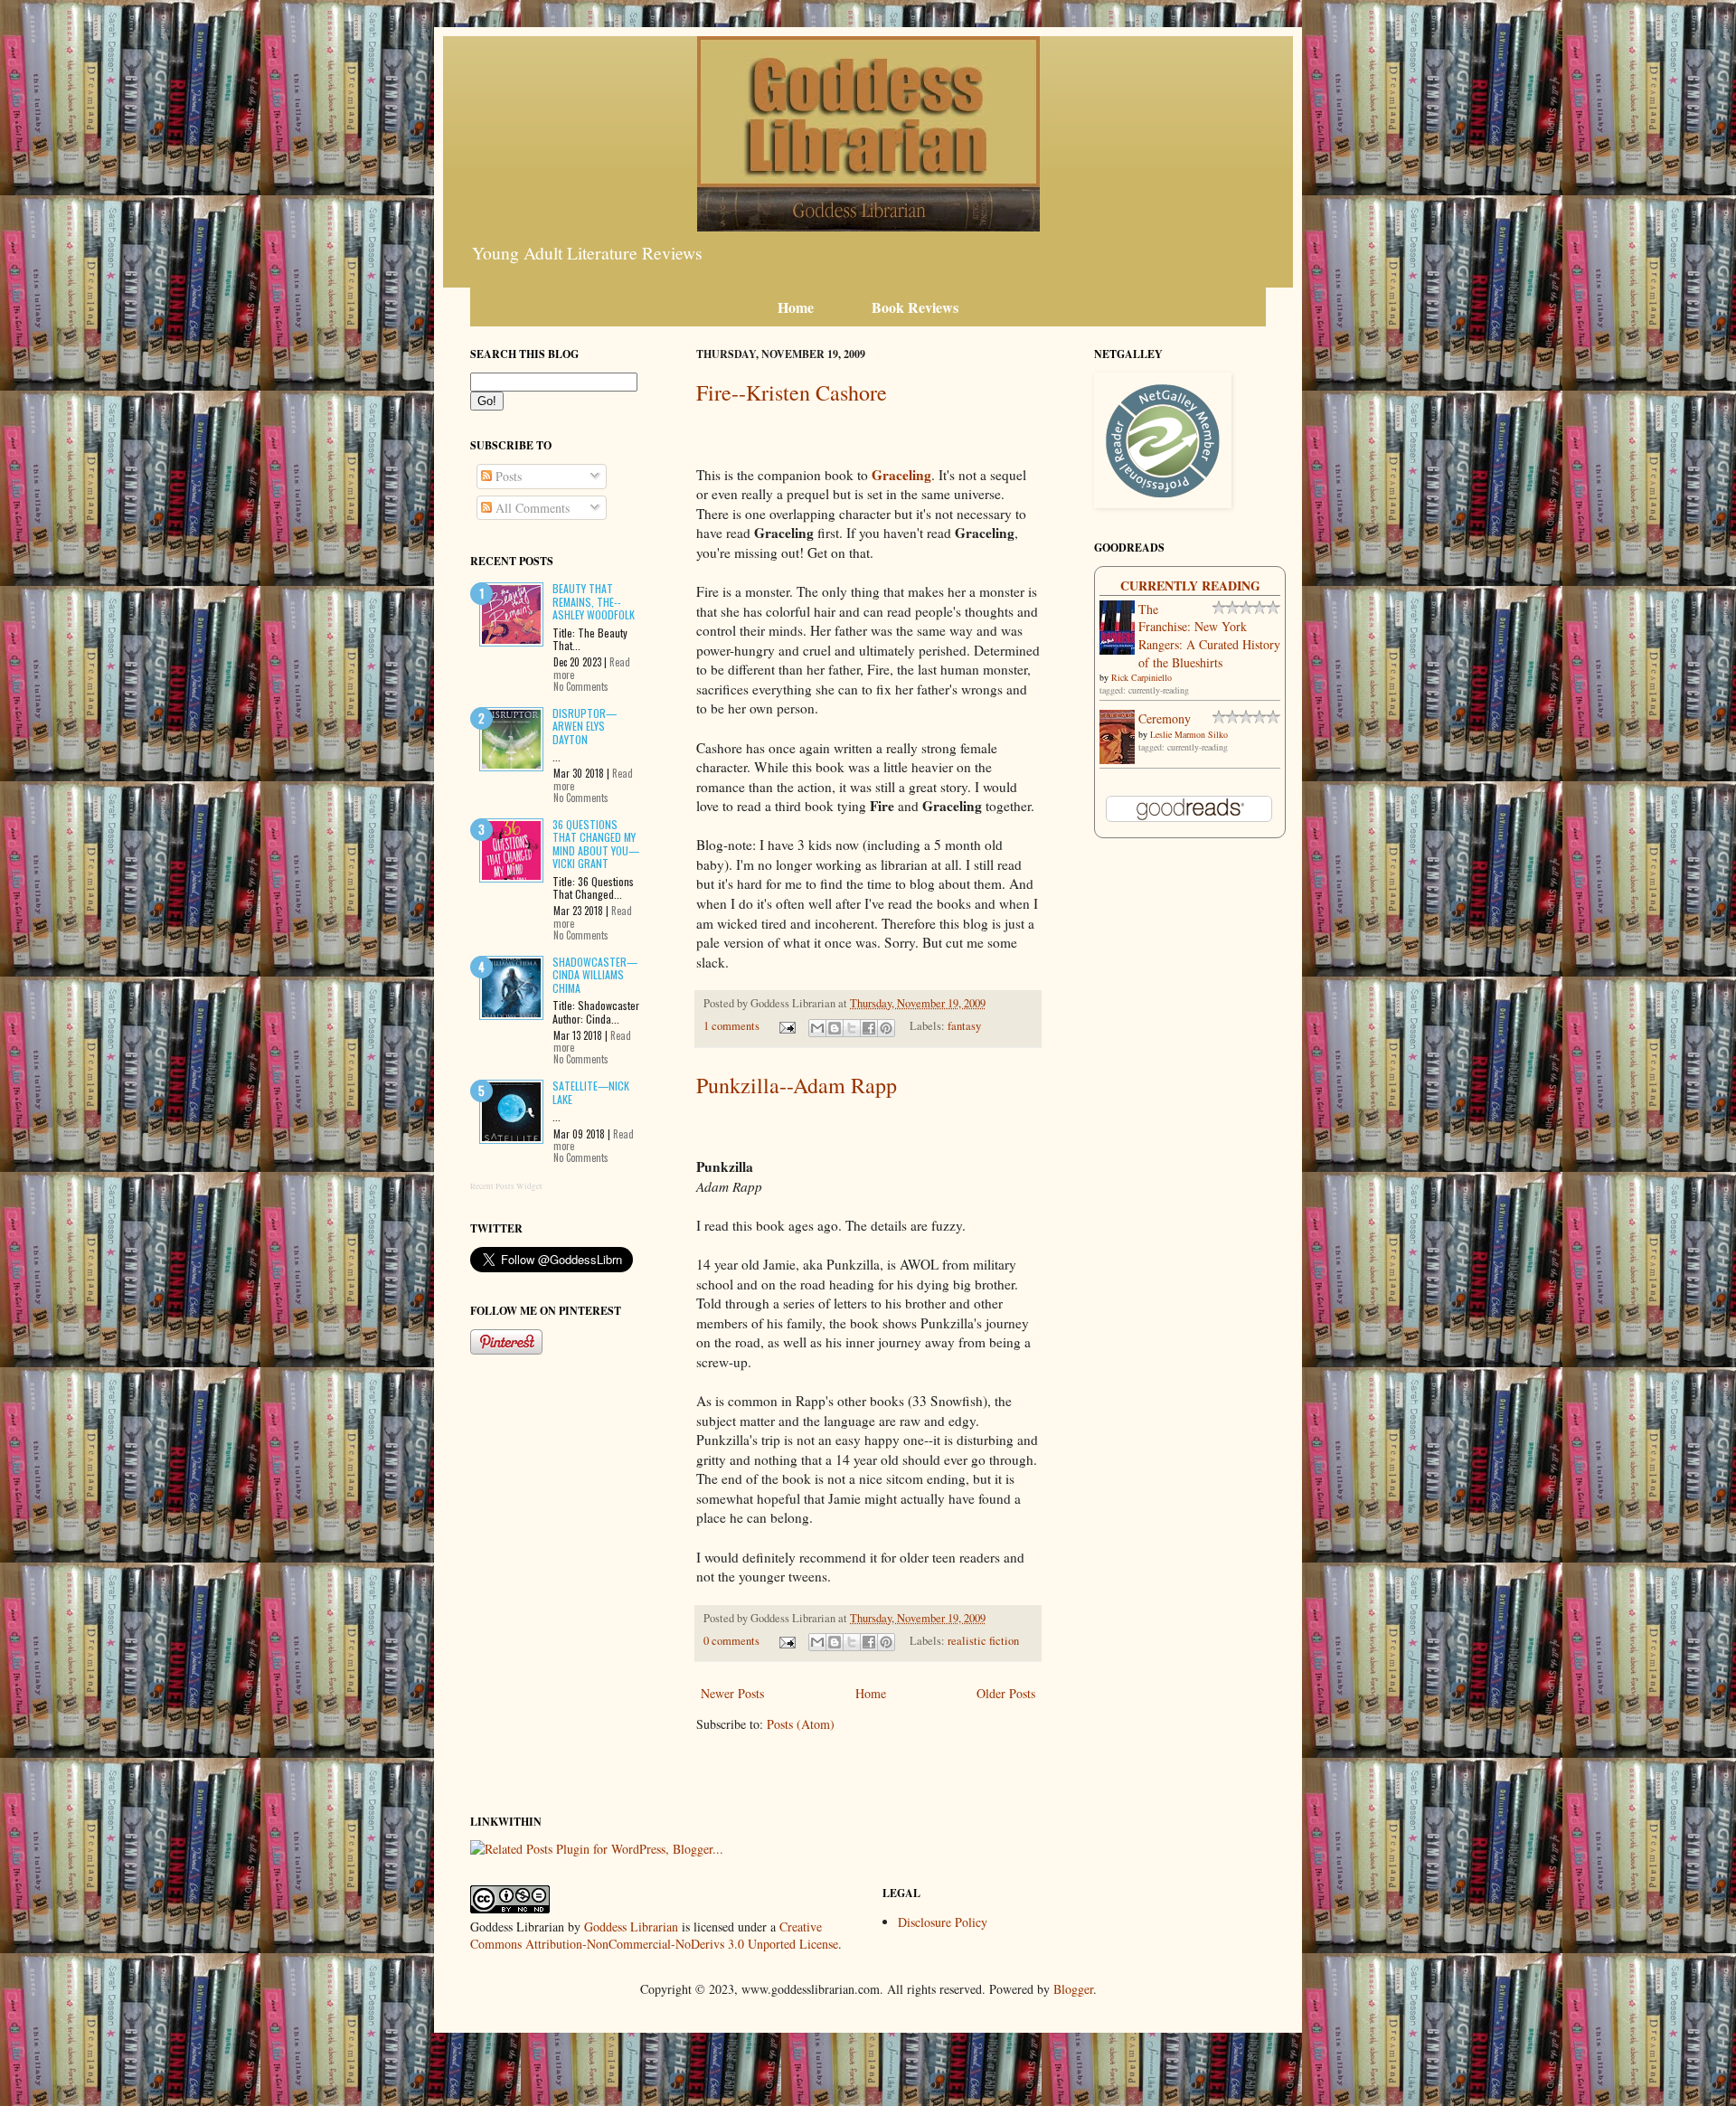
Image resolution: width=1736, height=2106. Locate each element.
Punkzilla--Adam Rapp (797, 1085)
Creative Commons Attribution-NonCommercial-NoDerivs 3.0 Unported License (654, 1936)
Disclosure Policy (943, 1922)
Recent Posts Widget (506, 1186)
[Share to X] (852, 1028)
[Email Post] (786, 1026)
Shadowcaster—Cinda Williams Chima (595, 975)
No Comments (581, 686)
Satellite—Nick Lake (591, 1092)
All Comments (531, 508)
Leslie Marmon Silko (1189, 734)
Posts (507, 476)
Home (871, 1693)
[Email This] (817, 1028)
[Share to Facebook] (869, 1028)
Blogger (1073, 1989)
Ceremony (1165, 718)
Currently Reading (1190, 586)
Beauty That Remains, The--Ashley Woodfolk (594, 601)
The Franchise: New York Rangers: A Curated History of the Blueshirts (1209, 636)
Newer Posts (732, 1693)
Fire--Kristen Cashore (792, 392)
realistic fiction (983, 1641)
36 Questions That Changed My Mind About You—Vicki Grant (596, 844)
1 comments (731, 1026)
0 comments (731, 1641)
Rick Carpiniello (1142, 677)
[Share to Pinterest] (886, 1028)
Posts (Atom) (801, 1724)
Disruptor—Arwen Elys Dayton (585, 726)
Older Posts (1006, 1693)
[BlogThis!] (835, 1028)
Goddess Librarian (631, 1927)
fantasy (964, 1026)
